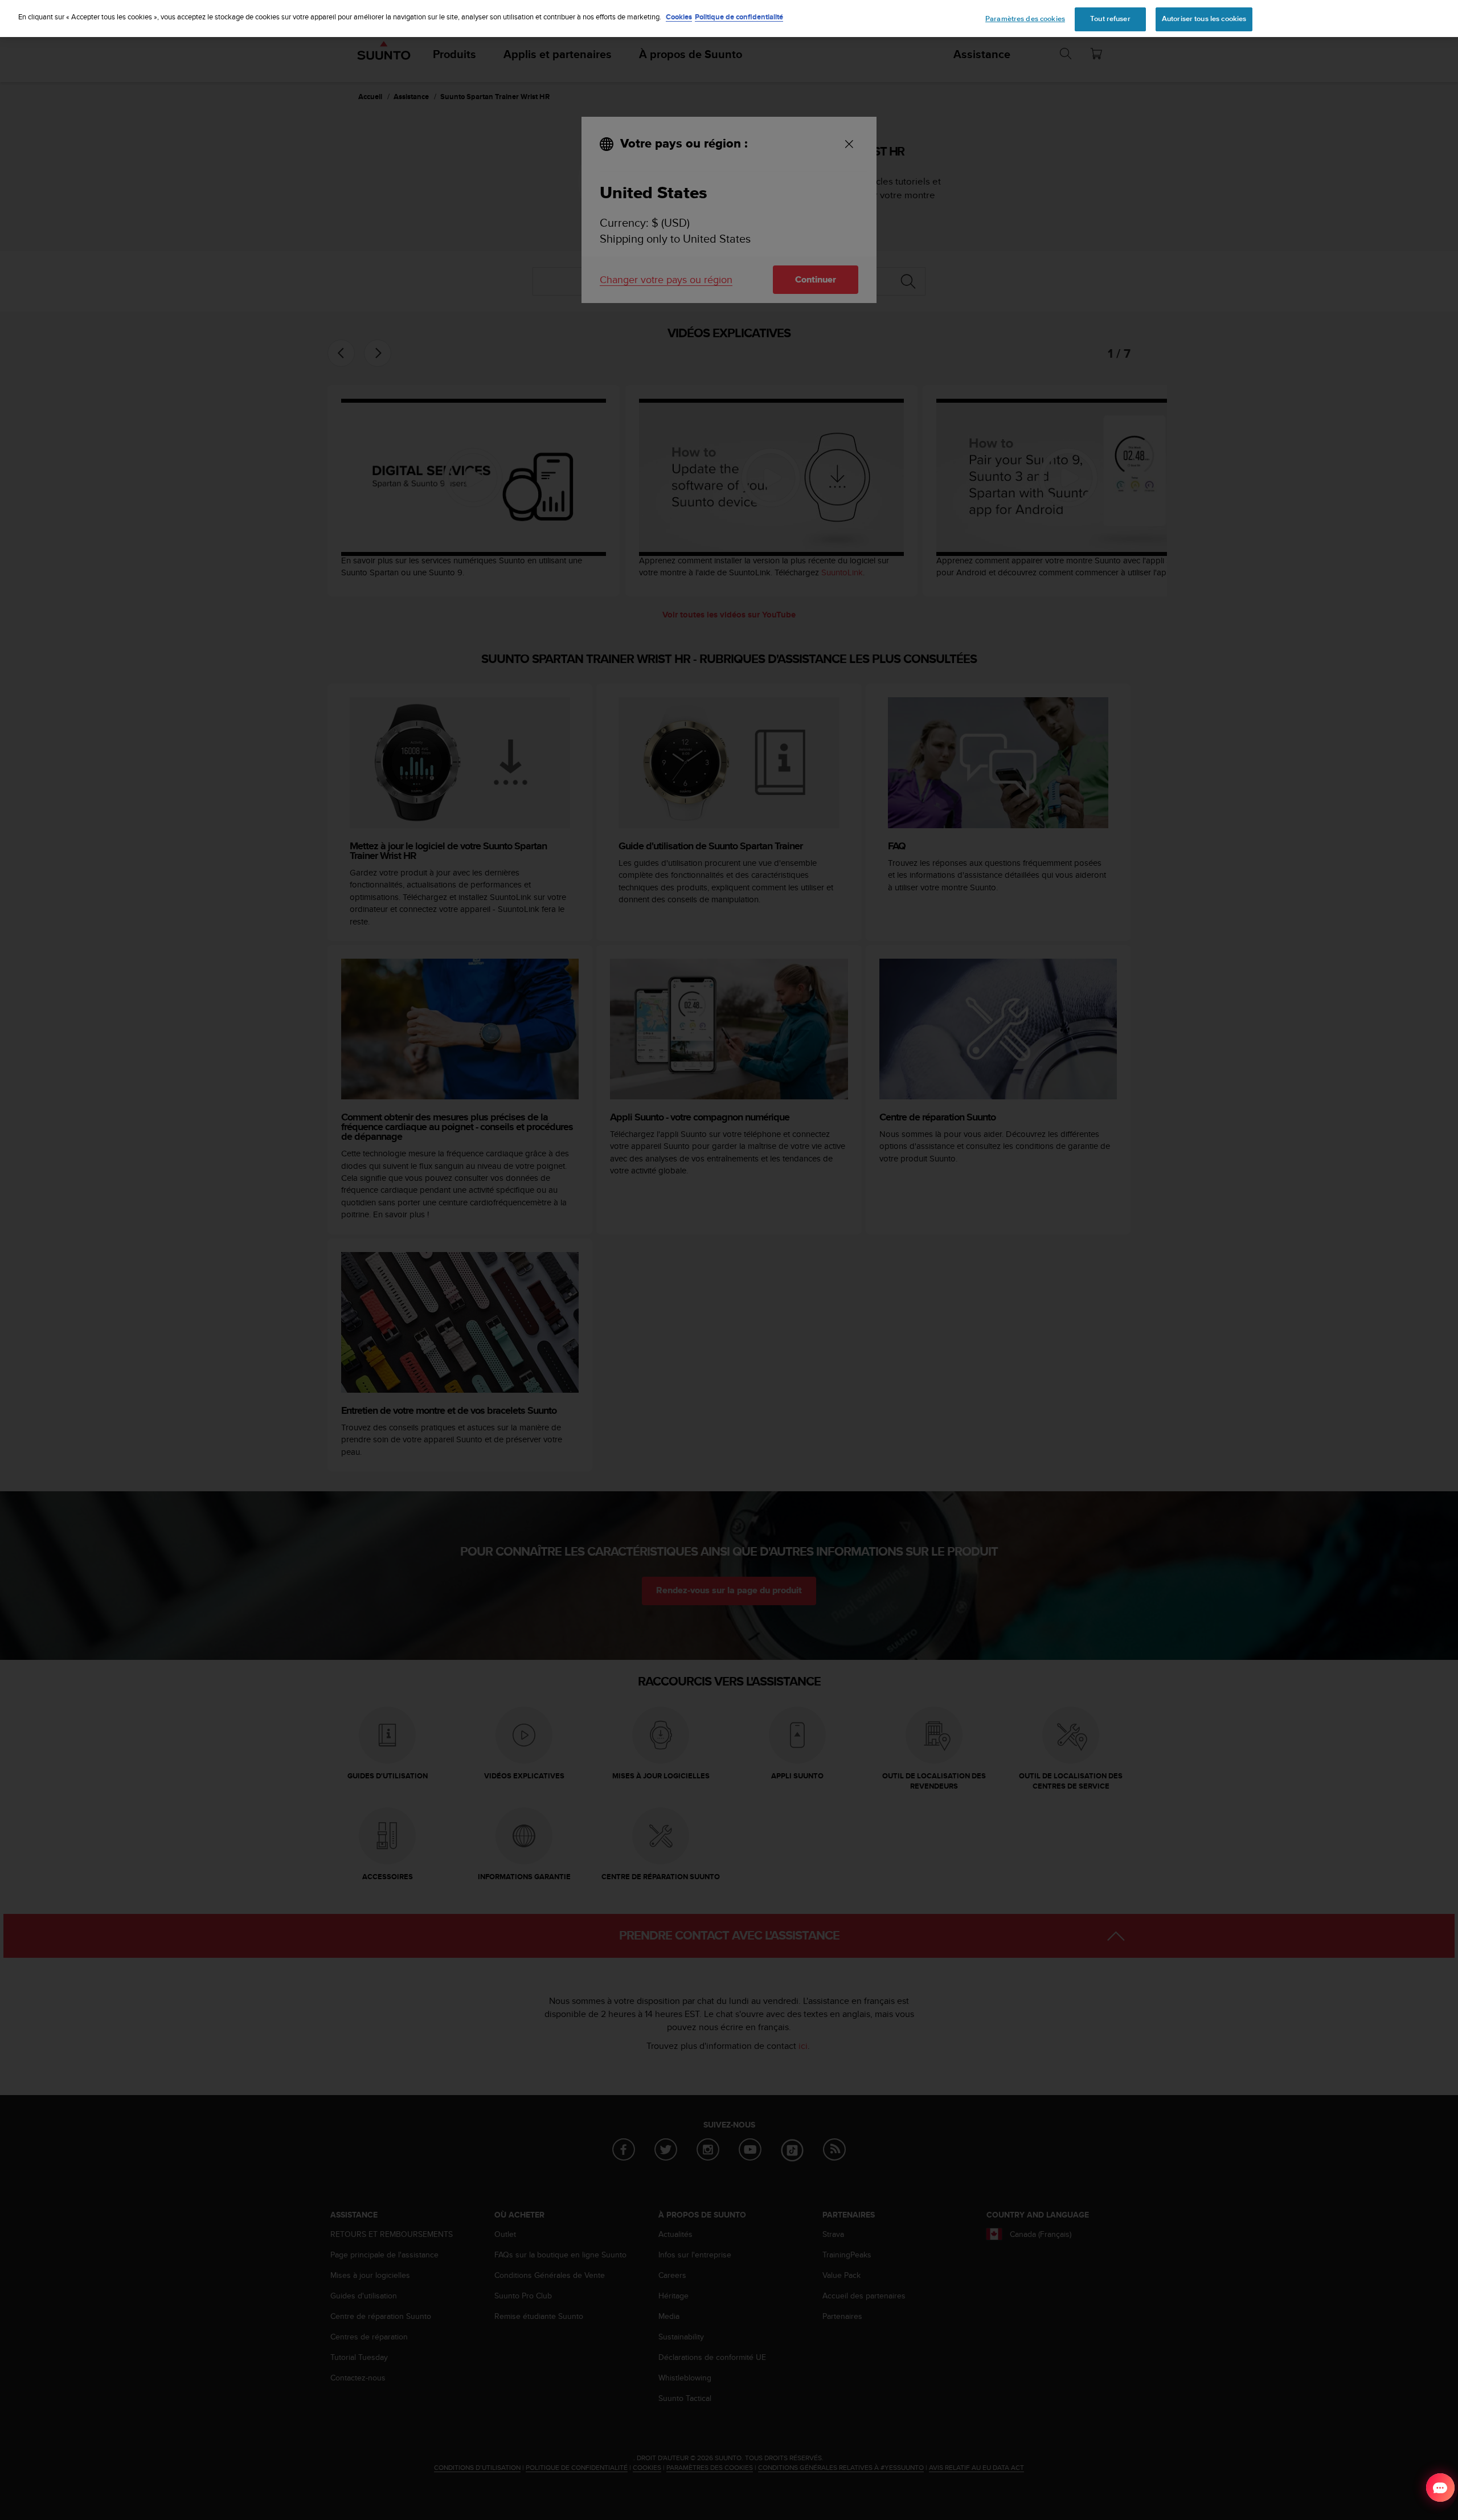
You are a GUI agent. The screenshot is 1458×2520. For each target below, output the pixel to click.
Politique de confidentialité (739, 17)
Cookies (679, 17)
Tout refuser (1110, 19)
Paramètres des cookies (1025, 19)
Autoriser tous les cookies (1204, 19)
